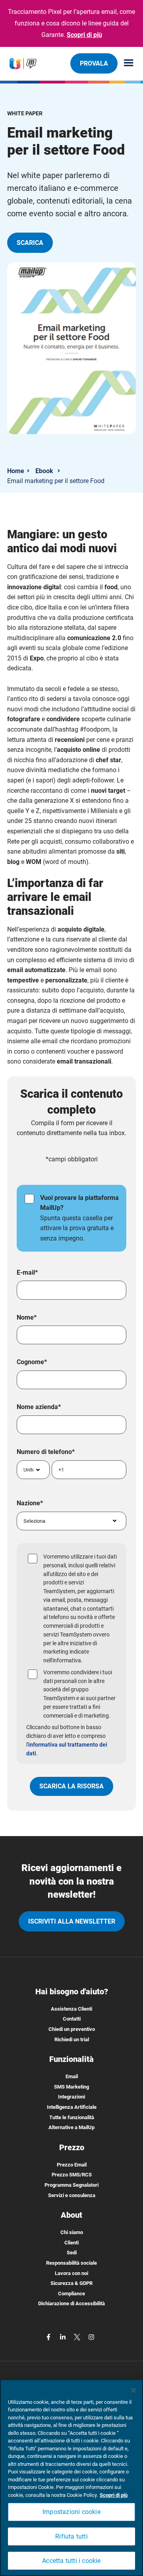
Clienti (71, 2243)
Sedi (72, 2253)
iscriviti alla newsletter (72, 1921)
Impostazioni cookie (71, 2512)
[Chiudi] (133, 2390)
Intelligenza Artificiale (72, 2107)
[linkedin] (64, 2336)
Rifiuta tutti (71, 2536)
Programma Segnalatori (71, 2185)
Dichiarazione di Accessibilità (71, 2303)
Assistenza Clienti (71, 2009)
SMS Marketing (71, 2087)
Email (72, 2076)
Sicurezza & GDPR (71, 2283)
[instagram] (91, 2336)
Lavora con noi (71, 2273)
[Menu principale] (126, 63)
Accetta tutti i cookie (71, 2561)
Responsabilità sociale (71, 2263)
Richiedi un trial (72, 2039)
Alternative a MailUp (71, 2127)
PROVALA (94, 63)
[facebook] (49, 2336)
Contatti (72, 2019)
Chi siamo (72, 2232)
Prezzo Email (72, 2165)
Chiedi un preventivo (72, 2029)
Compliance (71, 2294)
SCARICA (30, 243)
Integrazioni (71, 2097)
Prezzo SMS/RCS (72, 2175)
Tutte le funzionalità (72, 2117)
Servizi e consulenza (72, 2195)
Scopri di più (84, 35)
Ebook (44, 471)
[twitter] (78, 2336)
